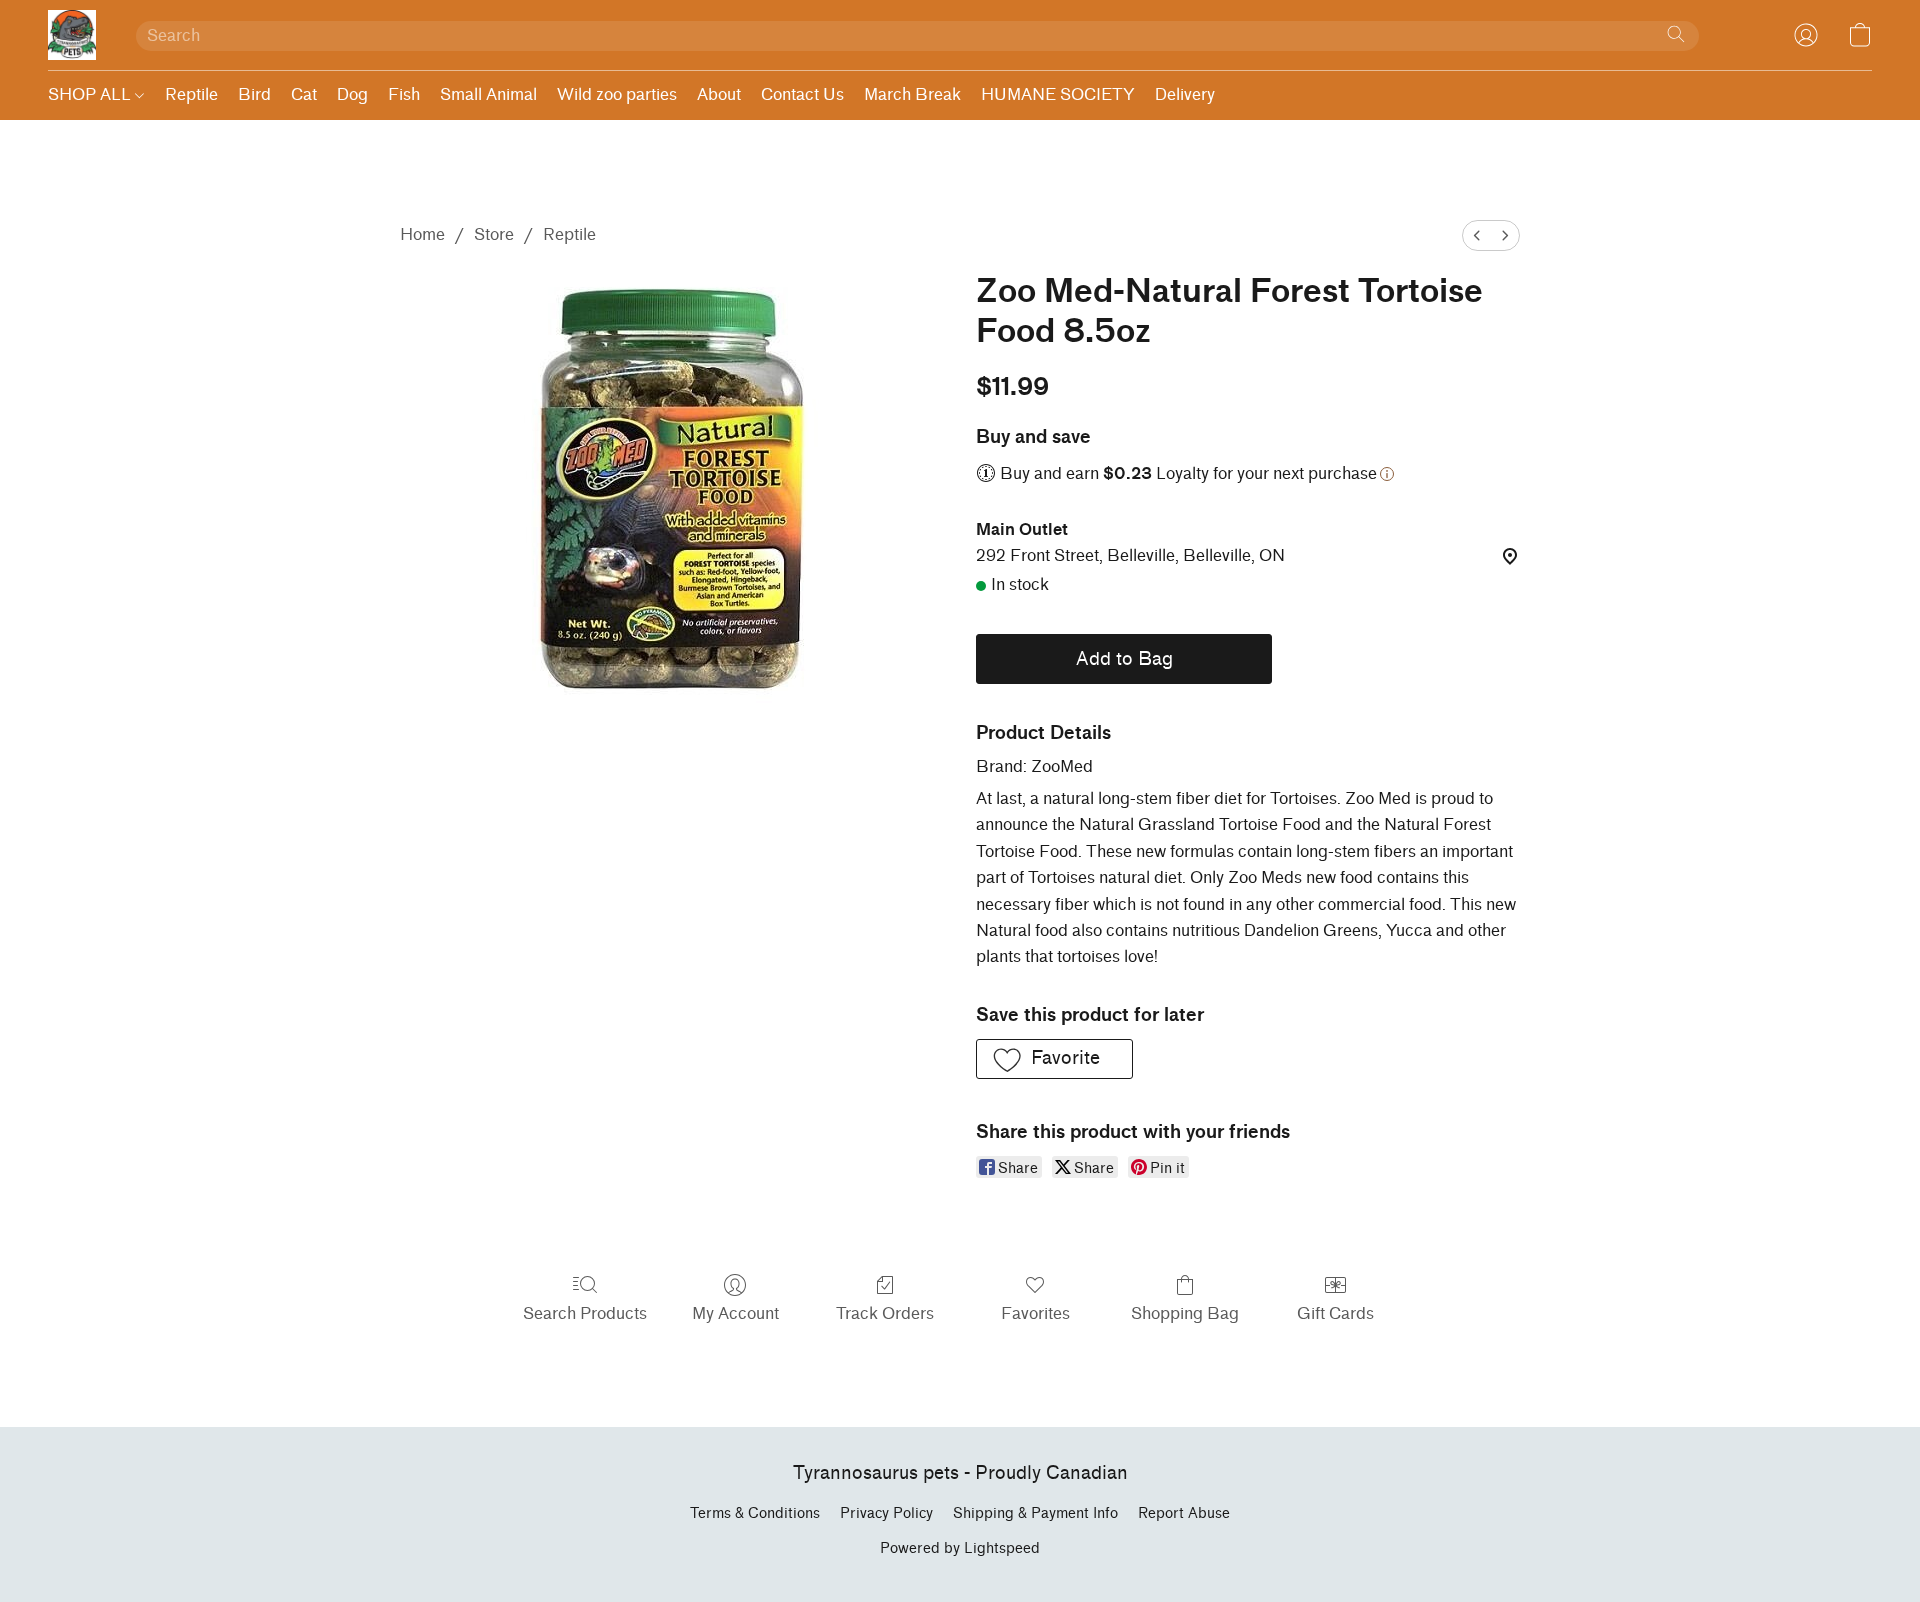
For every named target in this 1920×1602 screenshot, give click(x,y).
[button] (72, 35)
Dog (352, 94)
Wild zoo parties (617, 94)
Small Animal (488, 94)
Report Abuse (1184, 1513)
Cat (304, 94)
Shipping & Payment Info (1035, 1513)
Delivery (1185, 94)
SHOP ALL (91, 94)
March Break (912, 94)
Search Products (585, 1313)
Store (494, 234)
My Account (735, 1313)
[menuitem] (1477, 235)
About (719, 94)
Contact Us (802, 94)
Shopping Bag (1185, 1313)
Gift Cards (1335, 1313)
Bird (254, 94)
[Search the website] (1676, 34)
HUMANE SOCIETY (1058, 94)
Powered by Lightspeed (960, 1548)
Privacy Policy (886, 1513)
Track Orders (885, 1313)
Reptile (191, 94)
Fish (404, 94)
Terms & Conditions (755, 1513)
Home (422, 234)
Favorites (1035, 1313)
